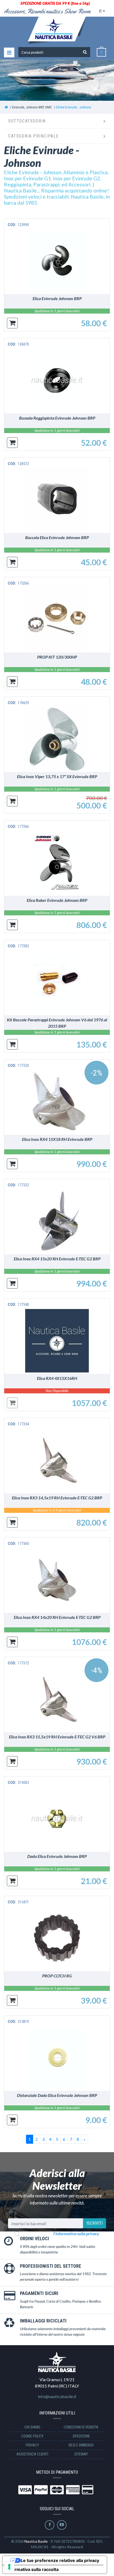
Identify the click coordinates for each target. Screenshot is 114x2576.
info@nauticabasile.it (57, 2396)
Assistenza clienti (32, 2454)
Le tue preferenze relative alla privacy (60, 2560)
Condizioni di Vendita (81, 2427)
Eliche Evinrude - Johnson (74, 107)
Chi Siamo (32, 2427)
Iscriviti (95, 2223)
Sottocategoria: (28, 121)
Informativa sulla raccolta (33, 2569)
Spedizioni (81, 2436)
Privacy (32, 2445)
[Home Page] (6, 107)
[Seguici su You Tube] (62, 2525)
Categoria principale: (34, 136)
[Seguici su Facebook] (50, 2525)
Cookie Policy (32, 2436)
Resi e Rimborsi (81, 2445)
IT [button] (100, 11)
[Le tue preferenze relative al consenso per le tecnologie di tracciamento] (9, 2567)
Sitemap (81, 2454)
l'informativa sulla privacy (76, 2233)
